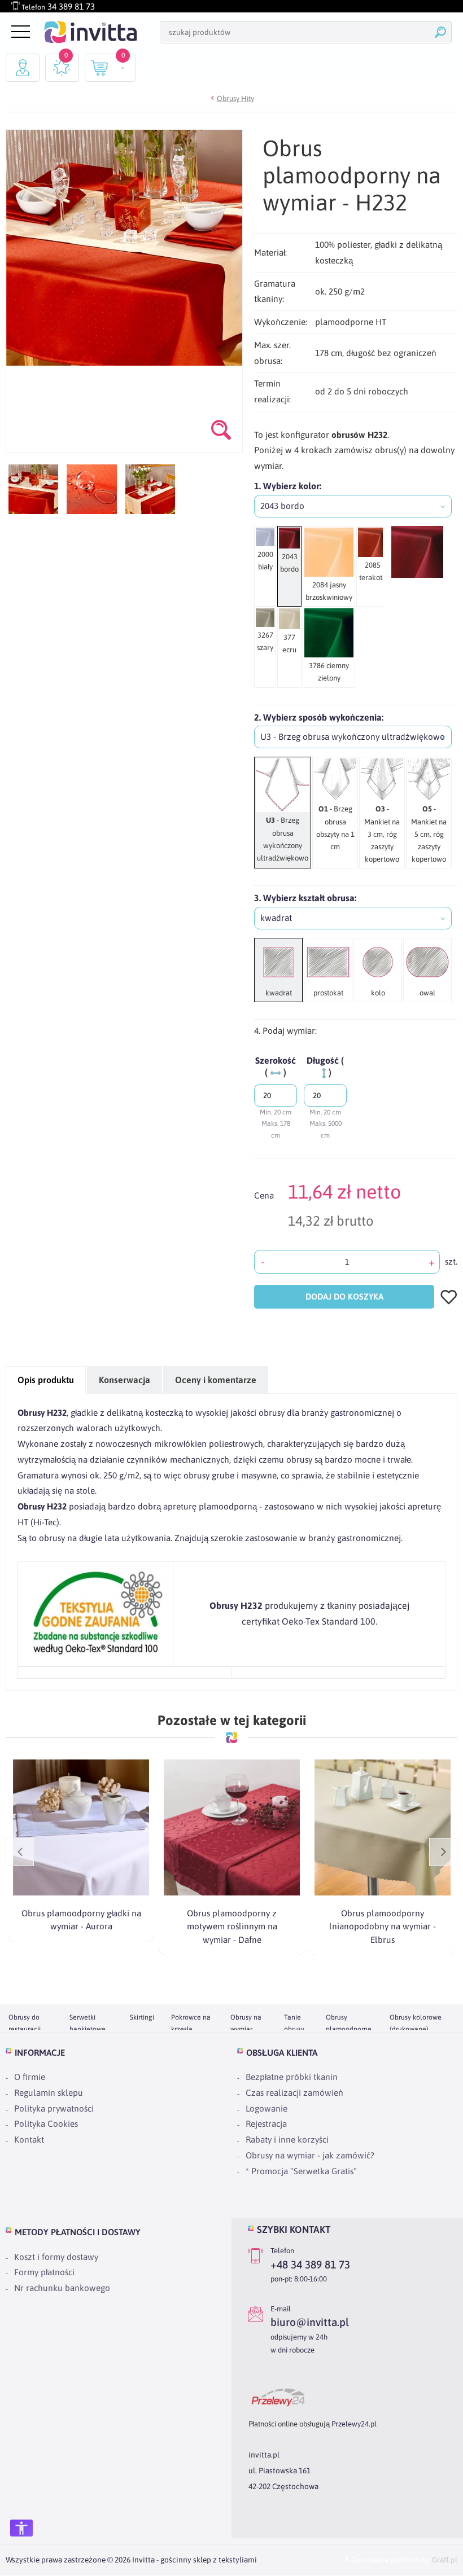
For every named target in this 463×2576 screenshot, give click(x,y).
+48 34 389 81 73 (310, 2265)
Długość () (325, 1066)
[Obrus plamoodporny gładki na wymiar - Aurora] (81, 1827)
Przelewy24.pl (354, 2424)
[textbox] (353, 506)
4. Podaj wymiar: (285, 1031)
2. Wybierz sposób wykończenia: (319, 717)
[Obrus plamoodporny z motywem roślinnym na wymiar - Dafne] (232, 1827)
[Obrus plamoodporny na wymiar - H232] (33, 489)
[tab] (46, 1380)
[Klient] (23, 68)
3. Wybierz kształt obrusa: (305, 898)
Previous (20, 1852)
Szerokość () (276, 1066)
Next (443, 1852)
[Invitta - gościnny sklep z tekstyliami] (91, 32)
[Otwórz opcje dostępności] (21, 2528)
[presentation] (46, 1380)
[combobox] (353, 506)
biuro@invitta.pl (310, 2323)
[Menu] (19, 32)
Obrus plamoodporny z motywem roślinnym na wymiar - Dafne (232, 1926)
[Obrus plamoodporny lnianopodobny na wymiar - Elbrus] (383, 1827)
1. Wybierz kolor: (288, 486)
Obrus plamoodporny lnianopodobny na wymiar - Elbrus (383, 1926)
